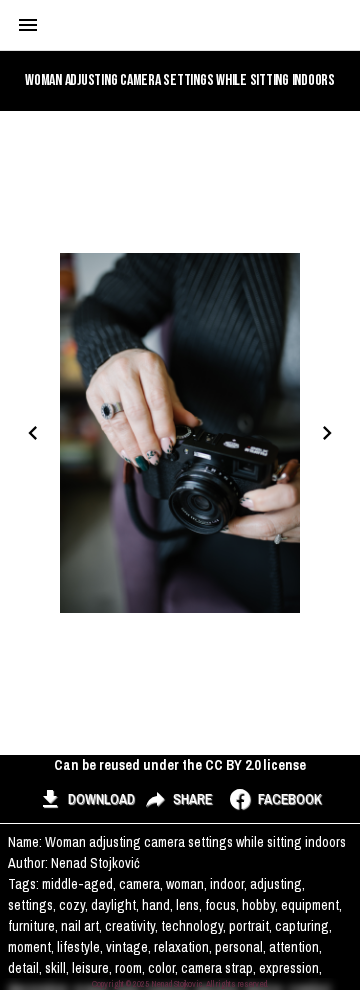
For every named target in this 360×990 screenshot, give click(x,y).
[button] (86, 800)
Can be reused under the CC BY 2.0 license (180, 765)
